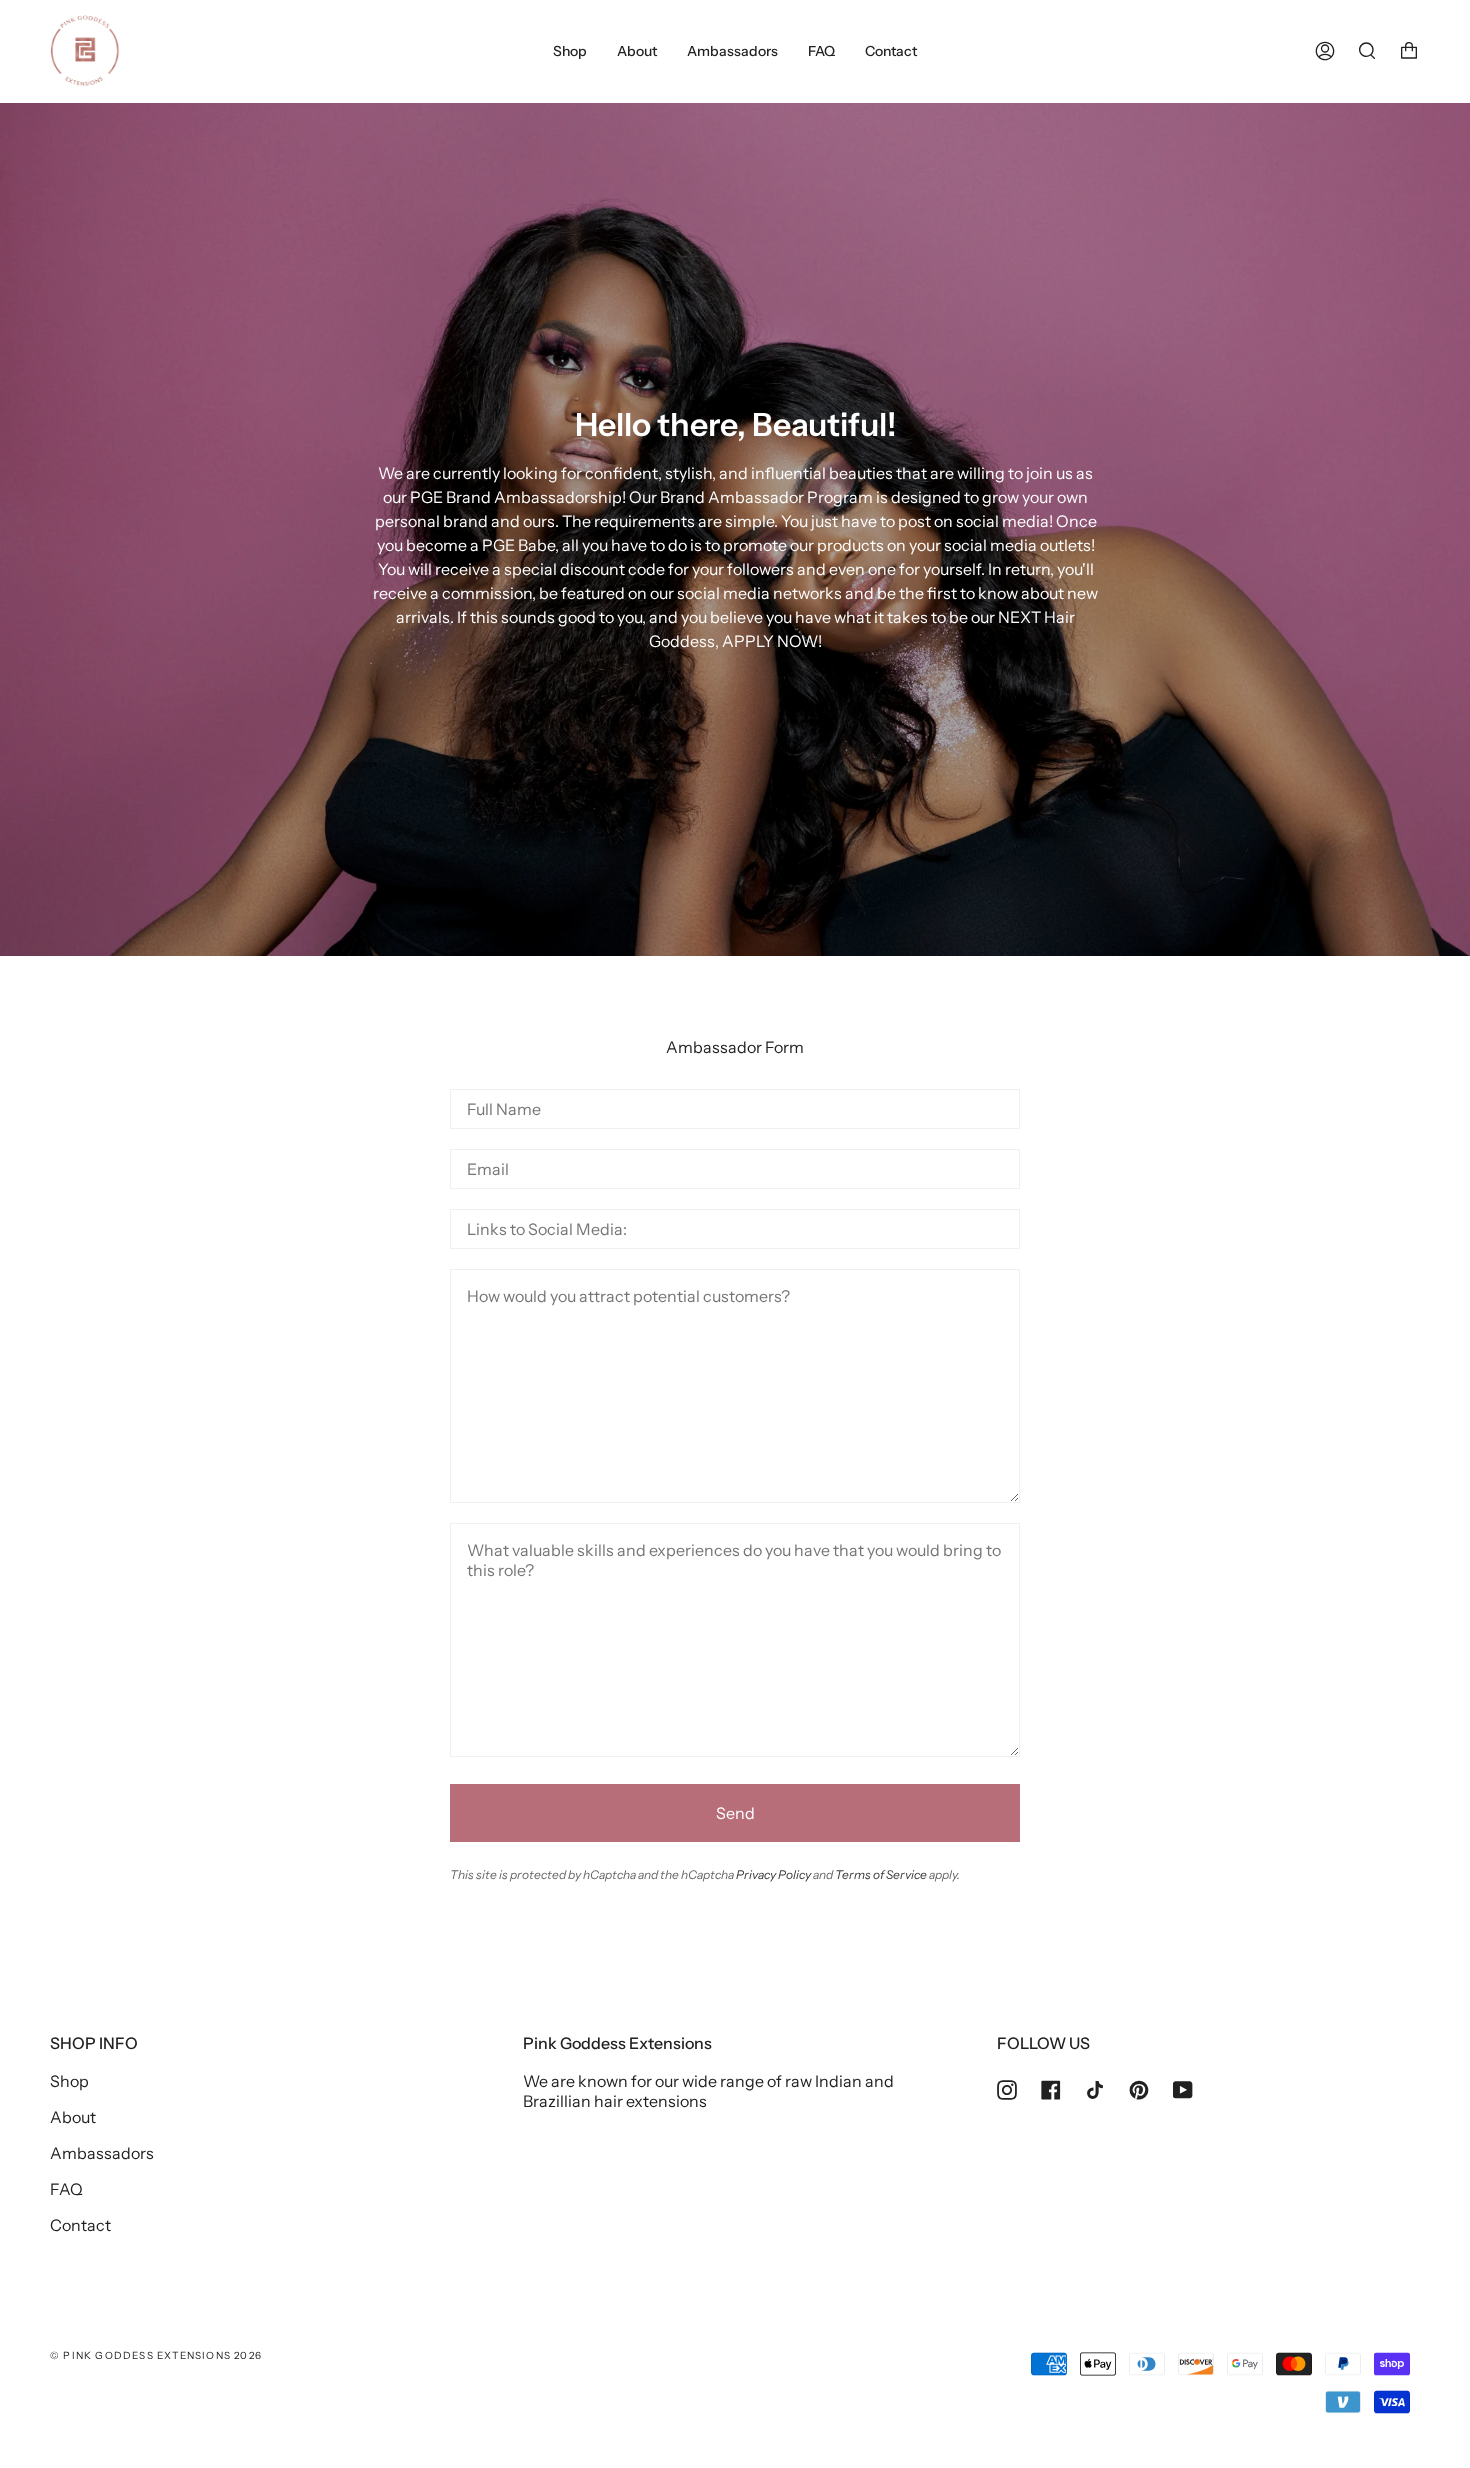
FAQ (66, 2189)
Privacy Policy (773, 1874)
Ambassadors (102, 2153)
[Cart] (1409, 51)
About (73, 2117)
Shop (69, 2081)
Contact (80, 2225)
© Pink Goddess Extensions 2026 (156, 2355)
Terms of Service (881, 1874)
